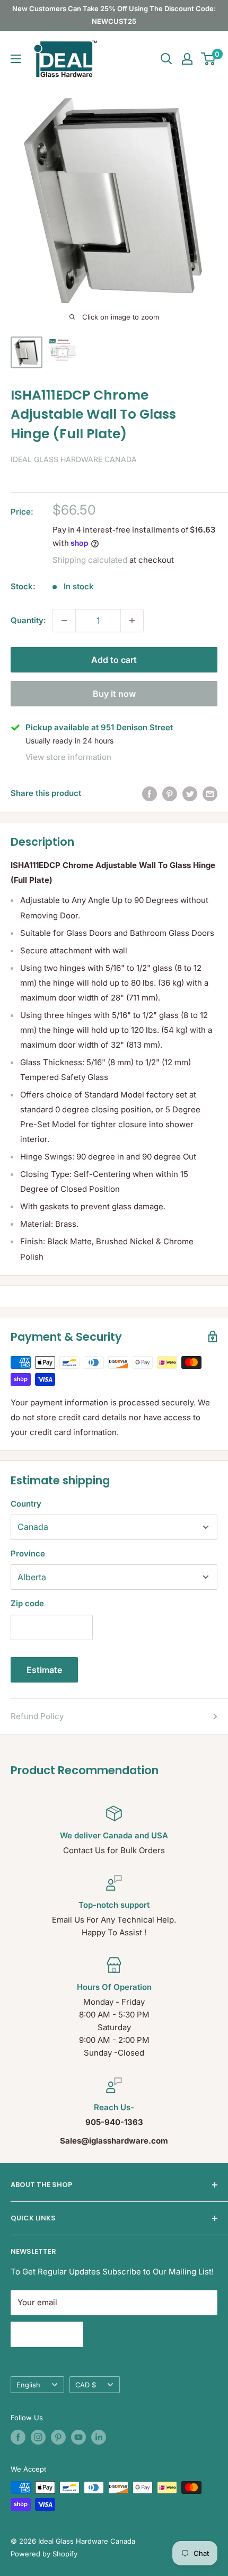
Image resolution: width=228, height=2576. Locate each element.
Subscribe (47, 2334)
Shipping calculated (90, 560)
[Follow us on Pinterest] (58, 2437)
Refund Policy (37, 1716)
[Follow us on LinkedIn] (99, 2437)
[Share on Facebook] (150, 794)
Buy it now (114, 694)
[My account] (187, 59)
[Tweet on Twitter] (190, 794)
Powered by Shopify (44, 2554)
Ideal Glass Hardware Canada (74, 459)
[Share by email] (210, 794)
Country (26, 1504)
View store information (68, 757)
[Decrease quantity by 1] (64, 621)
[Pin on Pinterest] (170, 794)
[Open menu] (16, 59)
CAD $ (86, 2385)
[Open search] (166, 59)
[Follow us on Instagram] (38, 2437)
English (28, 2385)
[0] (209, 59)
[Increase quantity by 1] (132, 621)
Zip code (27, 1603)
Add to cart (114, 660)
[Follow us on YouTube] (78, 2437)
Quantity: (28, 620)
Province (28, 1553)
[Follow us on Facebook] (18, 2437)
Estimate (44, 1670)
